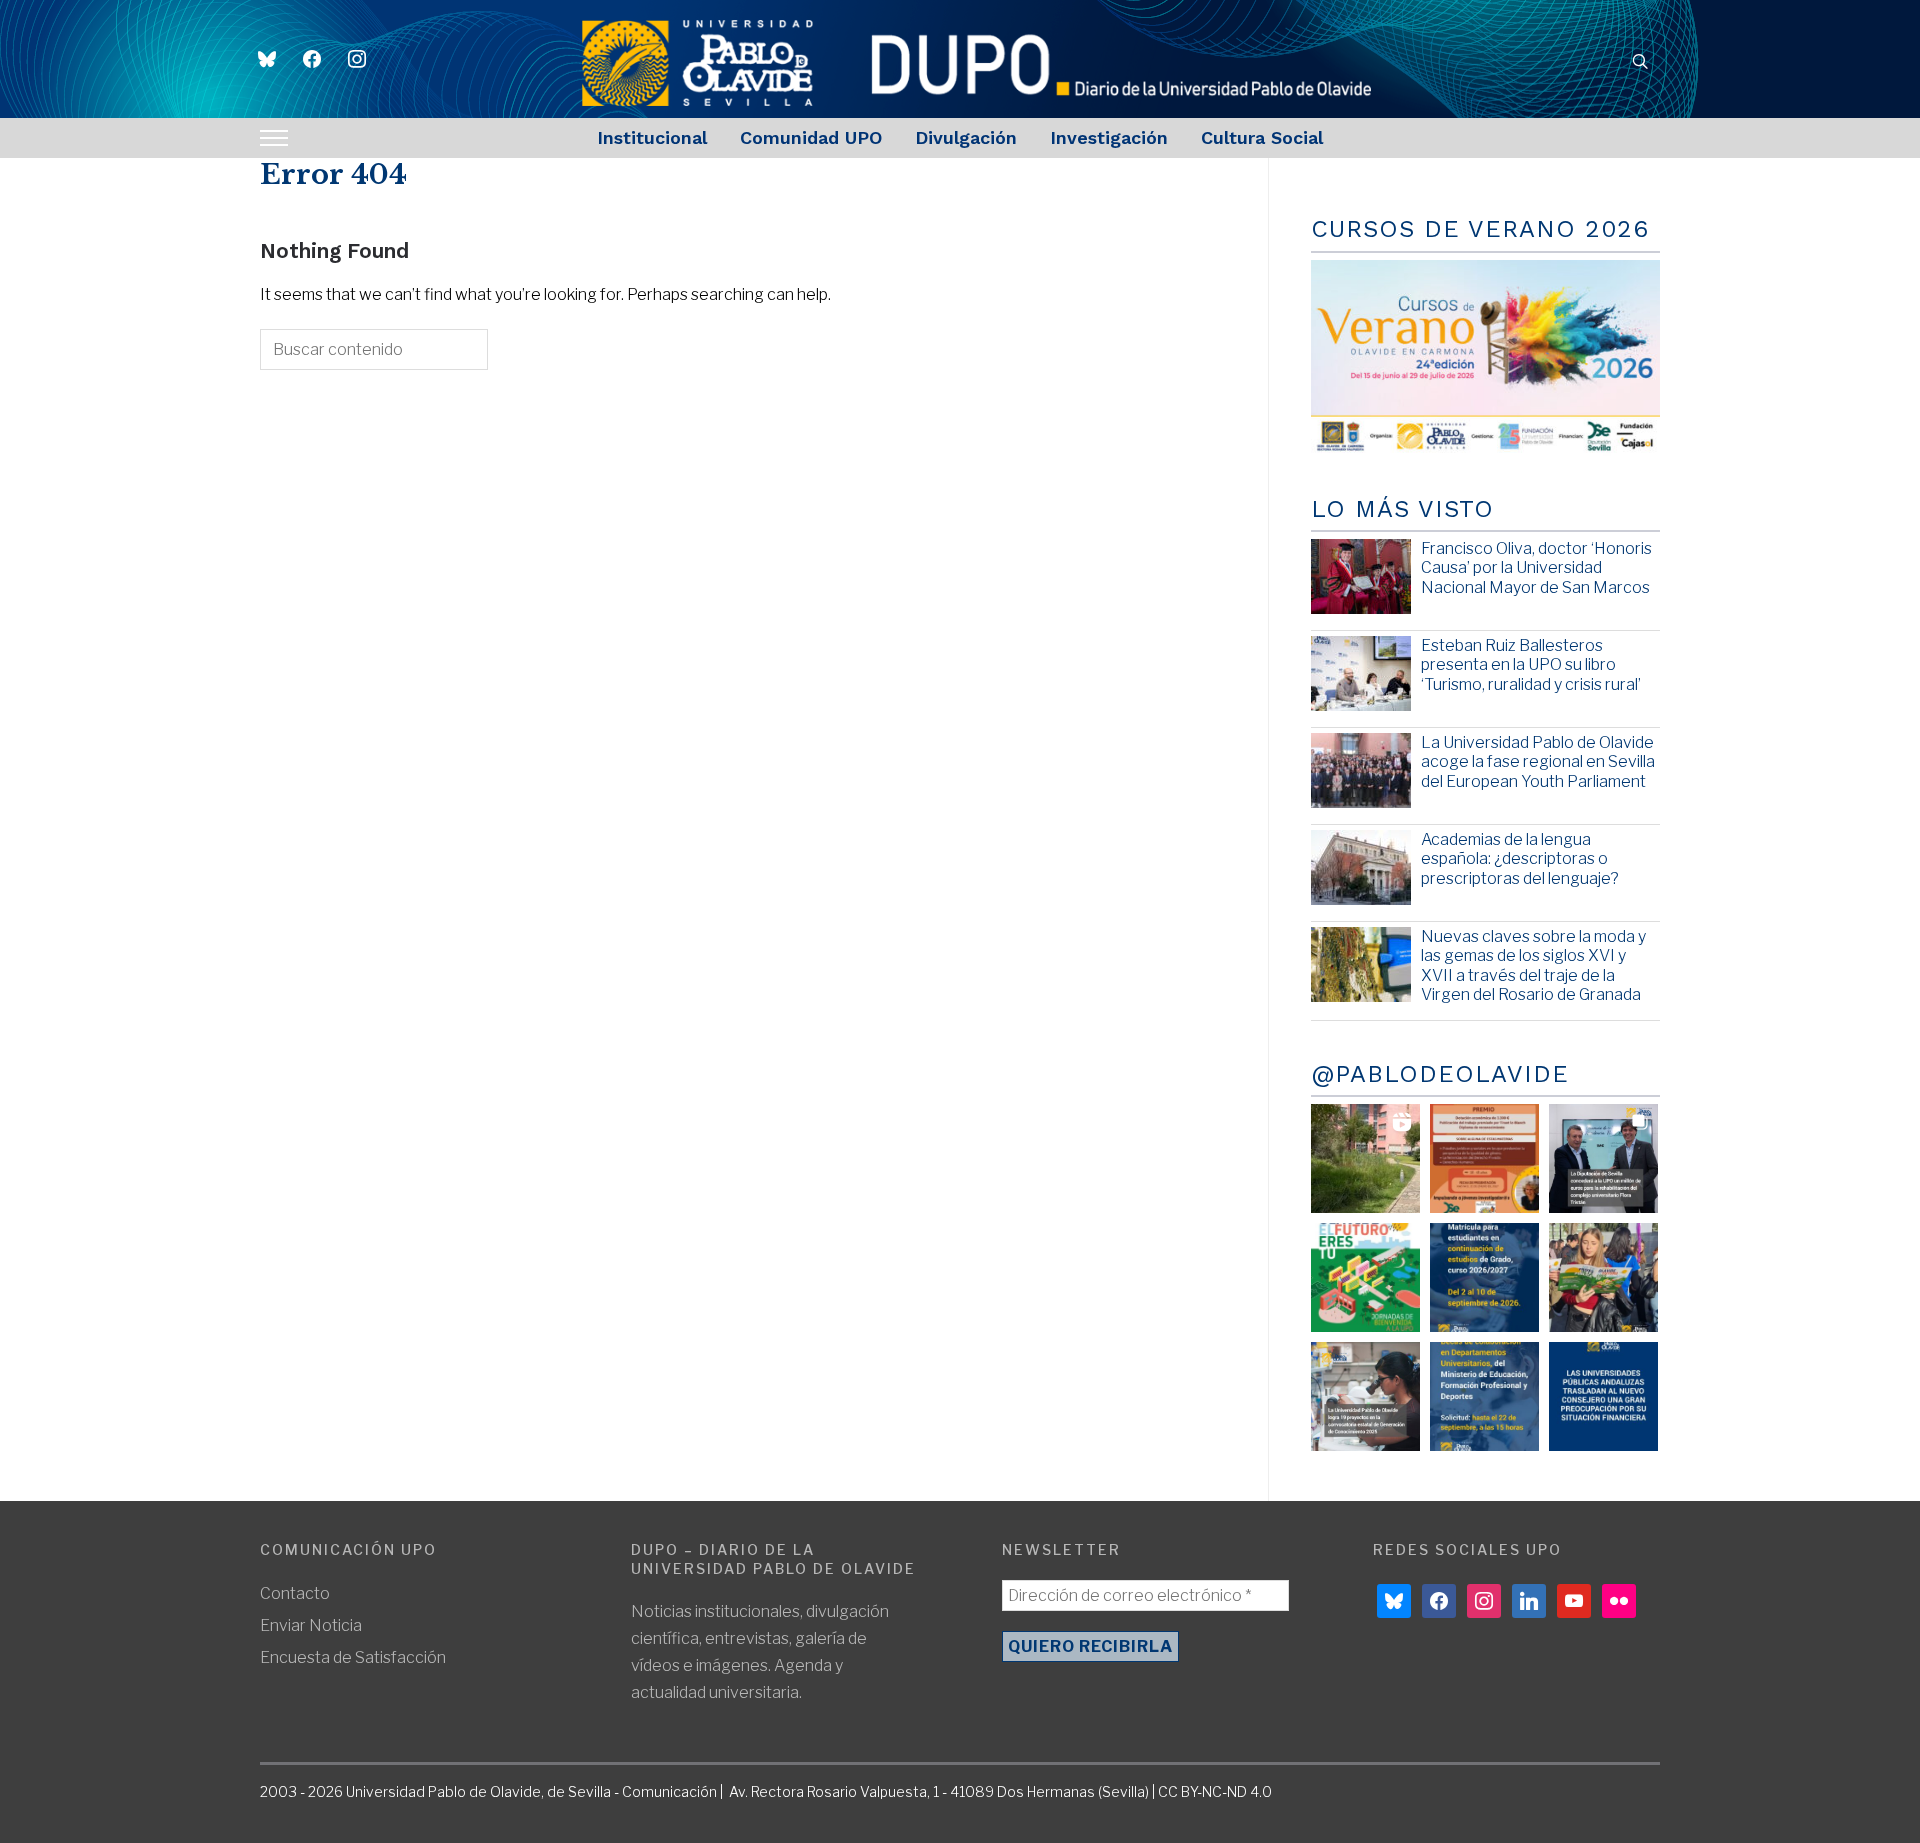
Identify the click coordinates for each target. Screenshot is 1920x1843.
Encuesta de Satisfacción (353, 1657)
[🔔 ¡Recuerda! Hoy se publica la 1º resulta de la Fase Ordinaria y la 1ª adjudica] (1603, 1277)
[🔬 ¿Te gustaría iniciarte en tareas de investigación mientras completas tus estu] (1484, 1396)
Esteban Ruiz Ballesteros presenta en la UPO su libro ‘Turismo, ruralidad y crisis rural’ (1531, 664)
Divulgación (966, 137)
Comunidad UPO (811, 137)
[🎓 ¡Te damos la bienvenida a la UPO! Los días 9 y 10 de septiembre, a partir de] (1365, 1277)
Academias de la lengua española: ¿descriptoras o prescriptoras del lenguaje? (1520, 858)
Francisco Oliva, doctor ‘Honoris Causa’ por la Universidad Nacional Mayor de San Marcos (1536, 567)
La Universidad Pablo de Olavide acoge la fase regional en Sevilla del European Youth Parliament (1538, 761)
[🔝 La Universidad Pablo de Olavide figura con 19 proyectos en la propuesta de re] (1365, 1396)
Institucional (652, 137)
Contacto (295, 1593)
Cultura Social (1262, 137)
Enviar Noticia (311, 1625)
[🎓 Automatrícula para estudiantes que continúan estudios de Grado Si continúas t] (1484, 1277)
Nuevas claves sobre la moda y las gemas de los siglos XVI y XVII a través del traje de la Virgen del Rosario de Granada (1533, 965)
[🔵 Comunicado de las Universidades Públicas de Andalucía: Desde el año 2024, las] (1603, 1396)
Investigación (1109, 137)
